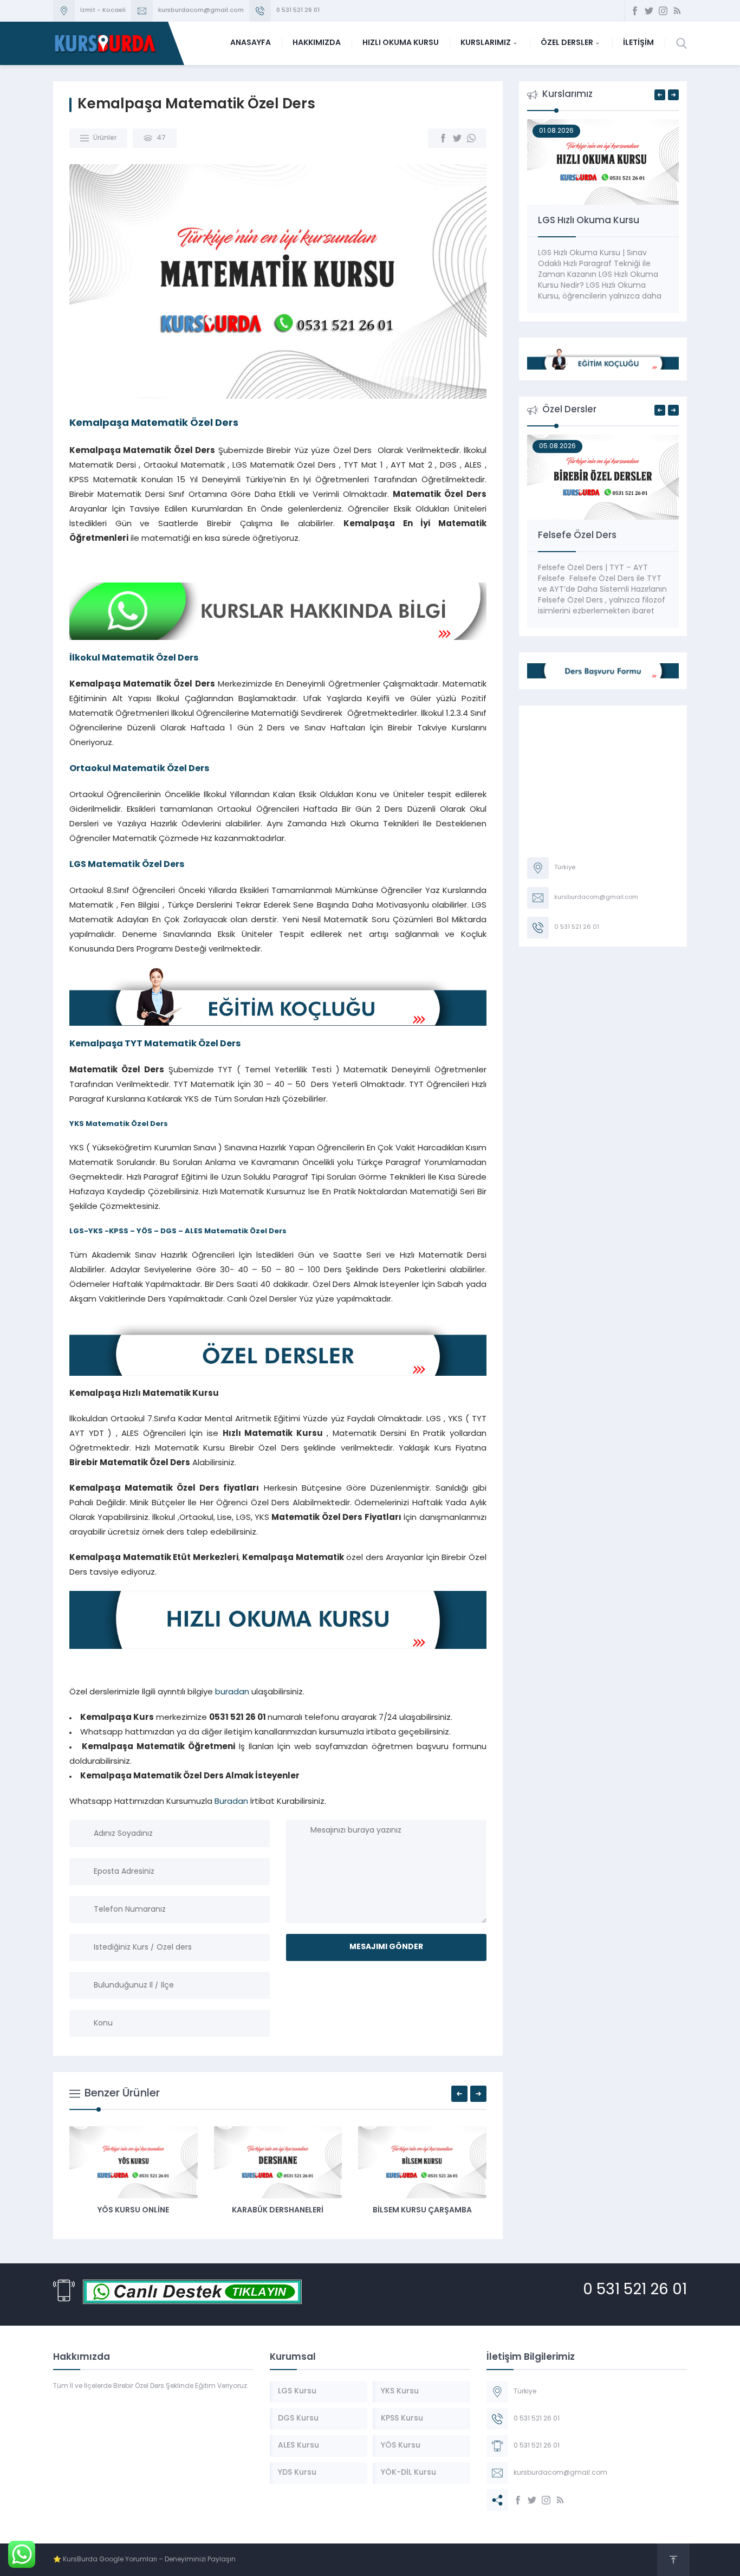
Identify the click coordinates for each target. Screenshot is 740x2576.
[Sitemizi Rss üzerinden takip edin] (677, 11)
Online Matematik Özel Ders (602, 536)
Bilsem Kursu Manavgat (96, 2211)
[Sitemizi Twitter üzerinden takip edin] (649, 11)
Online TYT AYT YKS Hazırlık (598, 221)
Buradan (231, 1802)
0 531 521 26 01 (298, 11)
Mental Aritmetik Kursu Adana (384, 2215)
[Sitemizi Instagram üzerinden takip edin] (663, 11)
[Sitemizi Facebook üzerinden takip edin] (635, 11)
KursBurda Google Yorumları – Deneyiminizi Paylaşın (149, 2560)
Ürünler (105, 138)
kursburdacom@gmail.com (201, 11)
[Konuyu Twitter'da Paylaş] (457, 138)
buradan (232, 1692)
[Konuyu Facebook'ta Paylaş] (443, 138)
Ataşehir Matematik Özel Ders (240, 2211)
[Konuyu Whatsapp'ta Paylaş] (471, 138)
